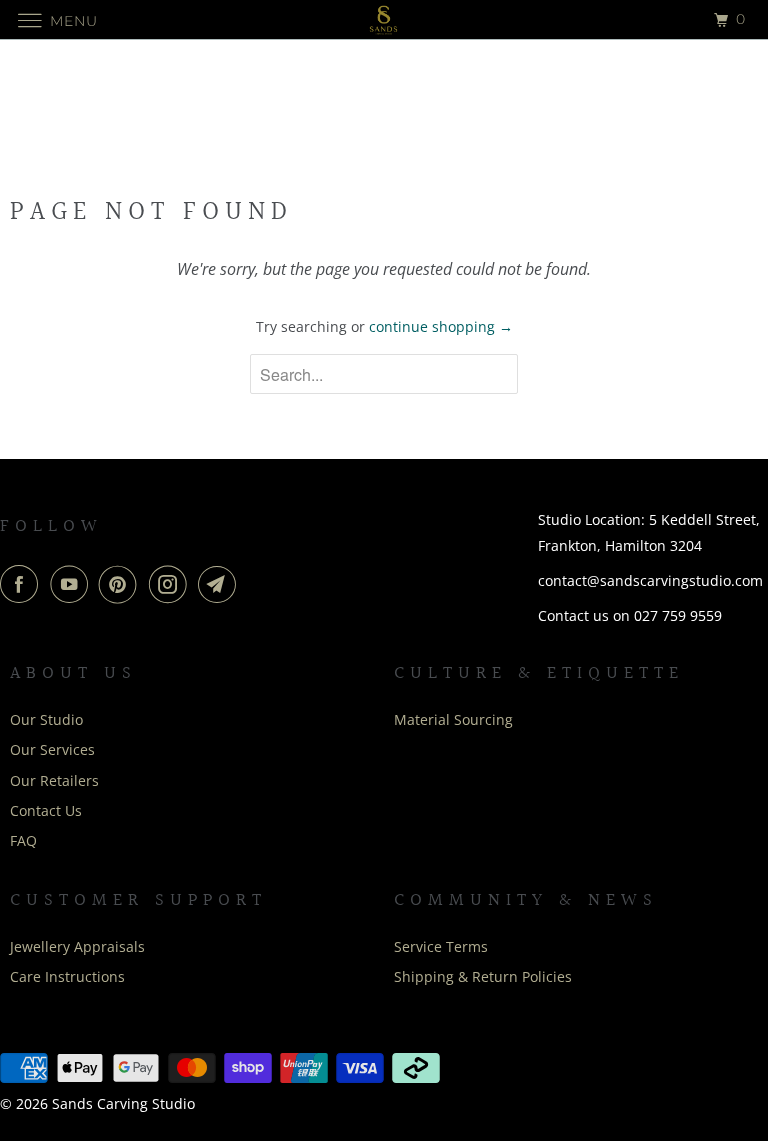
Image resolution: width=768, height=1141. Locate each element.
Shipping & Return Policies (483, 976)
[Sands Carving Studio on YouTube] (73, 584)
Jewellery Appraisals (77, 946)
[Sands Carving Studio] (384, 19)
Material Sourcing (453, 719)
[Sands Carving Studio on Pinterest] (122, 584)
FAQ (23, 840)
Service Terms (441, 946)
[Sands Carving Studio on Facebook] (23, 584)
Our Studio (46, 719)
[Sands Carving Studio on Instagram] (172, 584)
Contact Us (46, 810)
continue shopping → (441, 326)
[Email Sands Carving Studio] (221, 584)
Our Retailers (54, 780)
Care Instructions (67, 976)
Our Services (52, 749)
